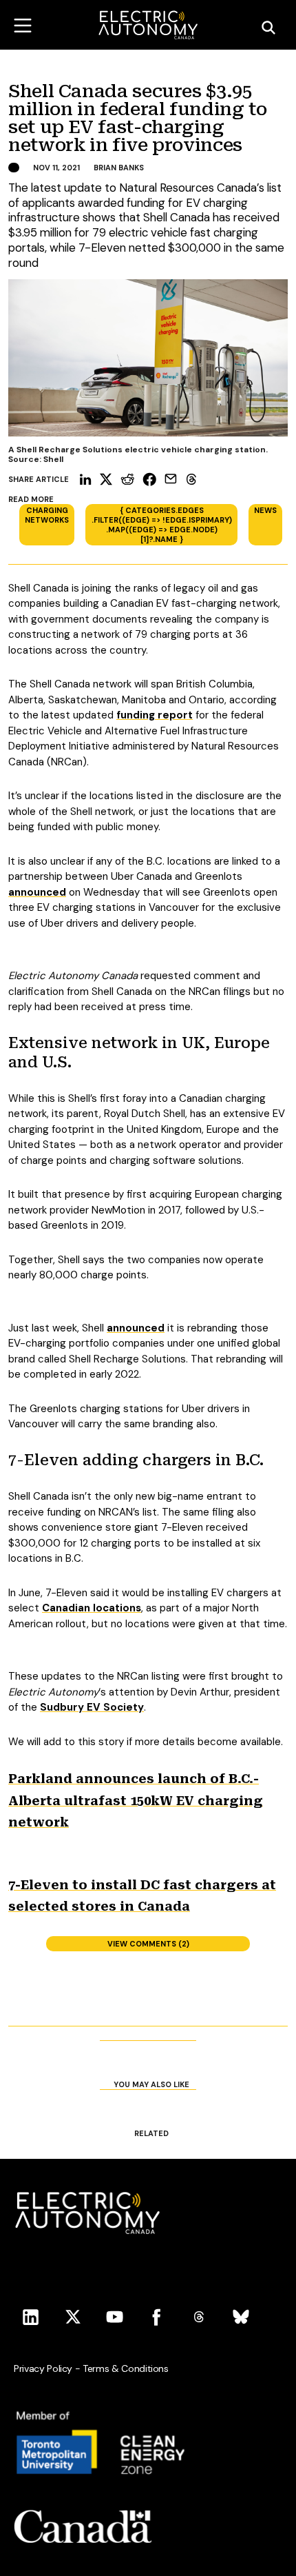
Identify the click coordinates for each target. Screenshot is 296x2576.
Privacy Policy (43, 2368)
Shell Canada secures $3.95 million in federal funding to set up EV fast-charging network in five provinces (137, 119)
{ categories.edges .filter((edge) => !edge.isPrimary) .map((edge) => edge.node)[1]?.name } (162, 525)
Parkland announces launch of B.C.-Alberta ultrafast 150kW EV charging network (136, 1800)
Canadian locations (92, 1608)
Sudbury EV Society (92, 1707)
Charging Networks (47, 515)
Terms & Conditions (126, 2368)
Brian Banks (119, 168)
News (265, 510)
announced (37, 892)
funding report (155, 715)
